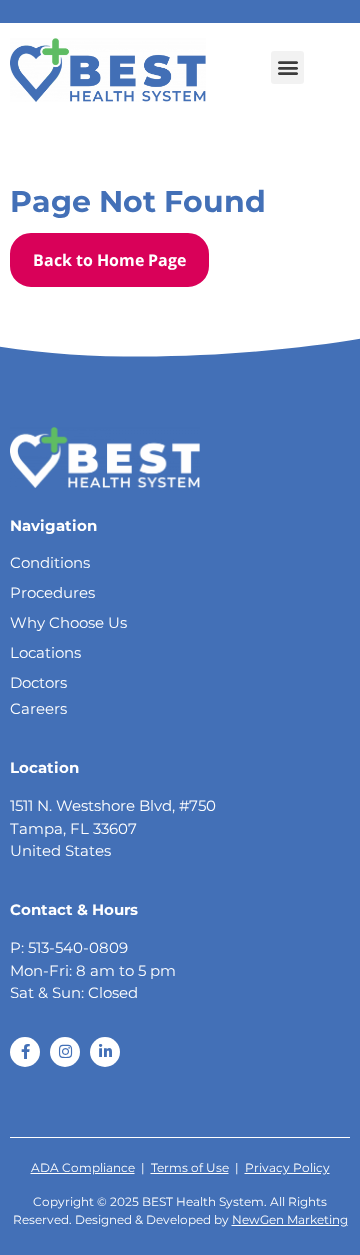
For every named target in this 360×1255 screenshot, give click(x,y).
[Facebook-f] (25, 1052)
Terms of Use (190, 1167)
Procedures (52, 592)
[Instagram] (65, 1052)
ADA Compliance (83, 1167)
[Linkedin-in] (105, 1052)
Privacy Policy (287, 1167)
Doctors (38, 682)
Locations (45, 652)
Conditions (50, 562)
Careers (38, 708)
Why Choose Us (68, 622)
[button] (287, 67)
